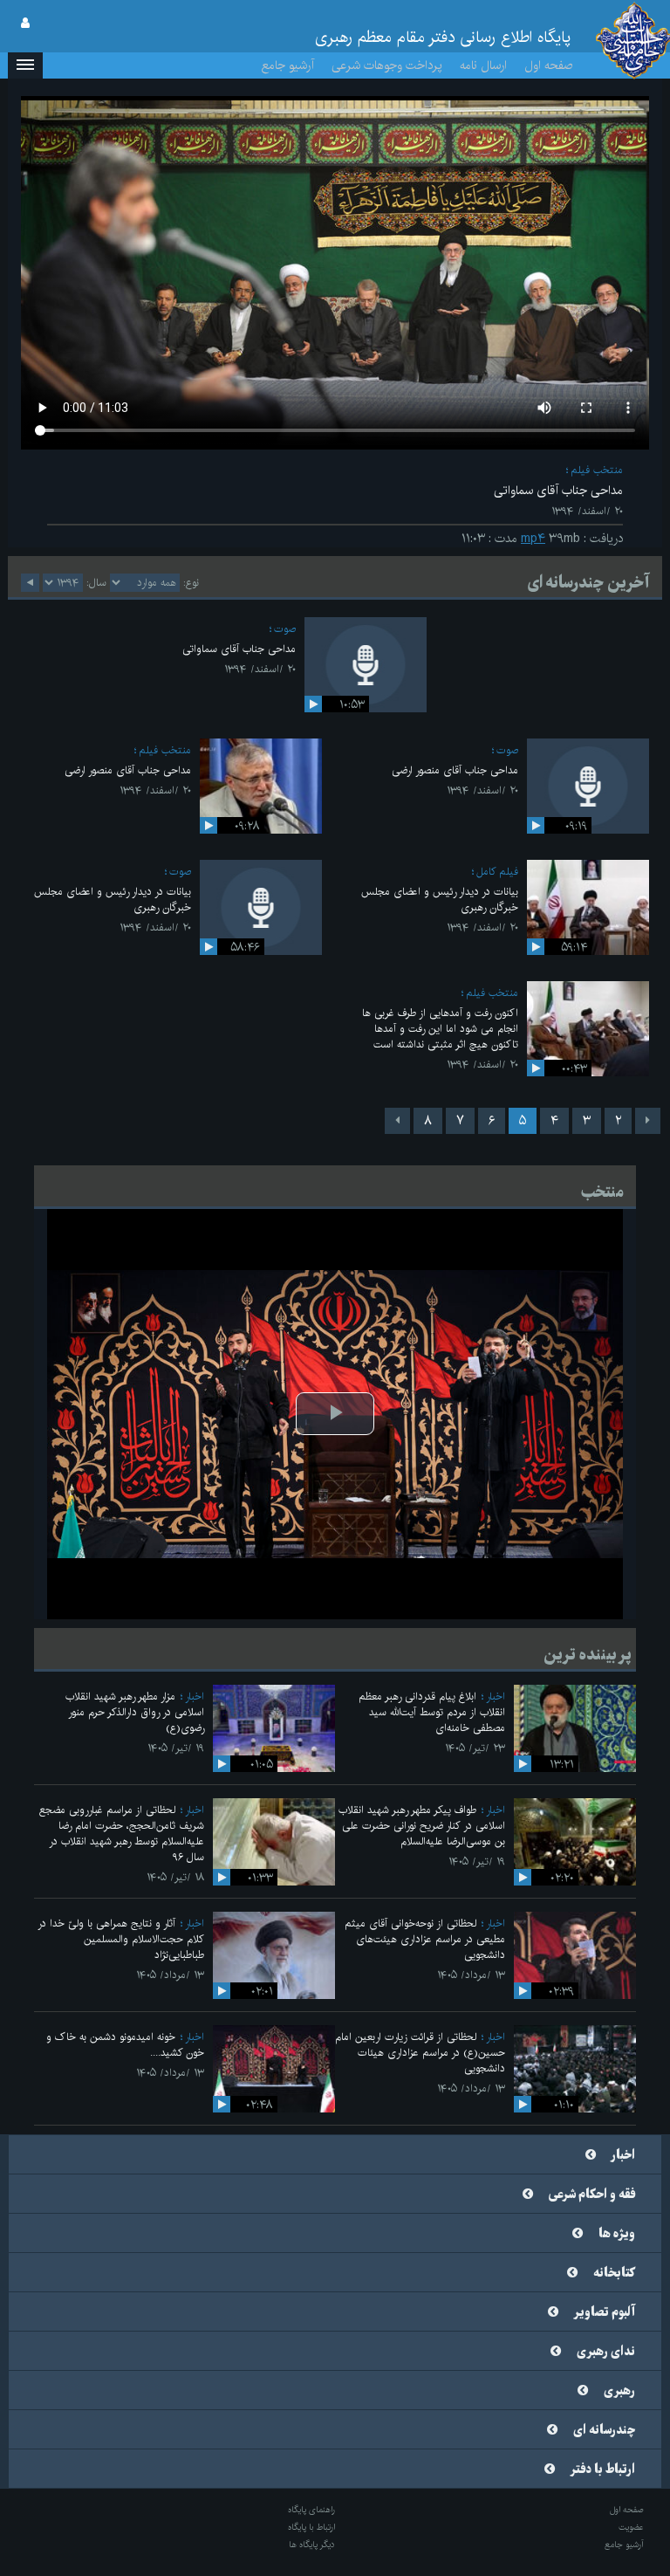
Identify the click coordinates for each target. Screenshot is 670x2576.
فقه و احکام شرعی (592, 2195)
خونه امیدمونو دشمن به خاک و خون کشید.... (125, 2045)
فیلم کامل (497, 872)
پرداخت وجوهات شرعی (387, 65)
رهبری (619, 2391)
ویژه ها (617, 2234)
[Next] (397, 1121)
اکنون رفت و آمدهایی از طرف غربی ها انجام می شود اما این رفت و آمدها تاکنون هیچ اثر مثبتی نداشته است (440, 1029)
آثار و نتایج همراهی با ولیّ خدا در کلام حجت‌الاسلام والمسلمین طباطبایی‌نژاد (121, 1939)
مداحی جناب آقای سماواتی (239, 649)
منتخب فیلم (597, 470)
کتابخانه (614, 2273)
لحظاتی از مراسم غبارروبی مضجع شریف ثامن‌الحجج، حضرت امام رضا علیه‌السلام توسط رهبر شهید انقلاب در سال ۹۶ (122, 1834)
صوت (285, 629)
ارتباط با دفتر (603, 2470)
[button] (25, 65)
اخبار (496, 1697)
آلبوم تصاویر (605, 2312)
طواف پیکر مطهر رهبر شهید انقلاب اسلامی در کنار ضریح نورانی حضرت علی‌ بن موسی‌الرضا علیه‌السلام (422, 1826)
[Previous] (648, 1121)
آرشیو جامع (288, 65)
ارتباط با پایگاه (311, 2527)
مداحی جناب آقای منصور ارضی (455, 770)
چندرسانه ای (604, 2430)
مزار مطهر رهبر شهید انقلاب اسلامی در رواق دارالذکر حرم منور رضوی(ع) (135, 1712)
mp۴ (533, 539)
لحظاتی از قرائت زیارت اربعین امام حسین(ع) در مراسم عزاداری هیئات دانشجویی (420, 2053)
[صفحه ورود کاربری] (25, 24)
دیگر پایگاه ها (312, 2545)
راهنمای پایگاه (311, 2510)
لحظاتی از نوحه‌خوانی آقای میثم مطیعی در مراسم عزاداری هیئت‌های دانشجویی (425, 1939)
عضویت (631, 2527)
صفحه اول (549, 65)
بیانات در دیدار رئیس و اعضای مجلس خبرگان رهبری (440, 900)
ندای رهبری (606, 2352)
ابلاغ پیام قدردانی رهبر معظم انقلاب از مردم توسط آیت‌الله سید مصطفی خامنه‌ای (432, 1712)
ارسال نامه (483, 65)
